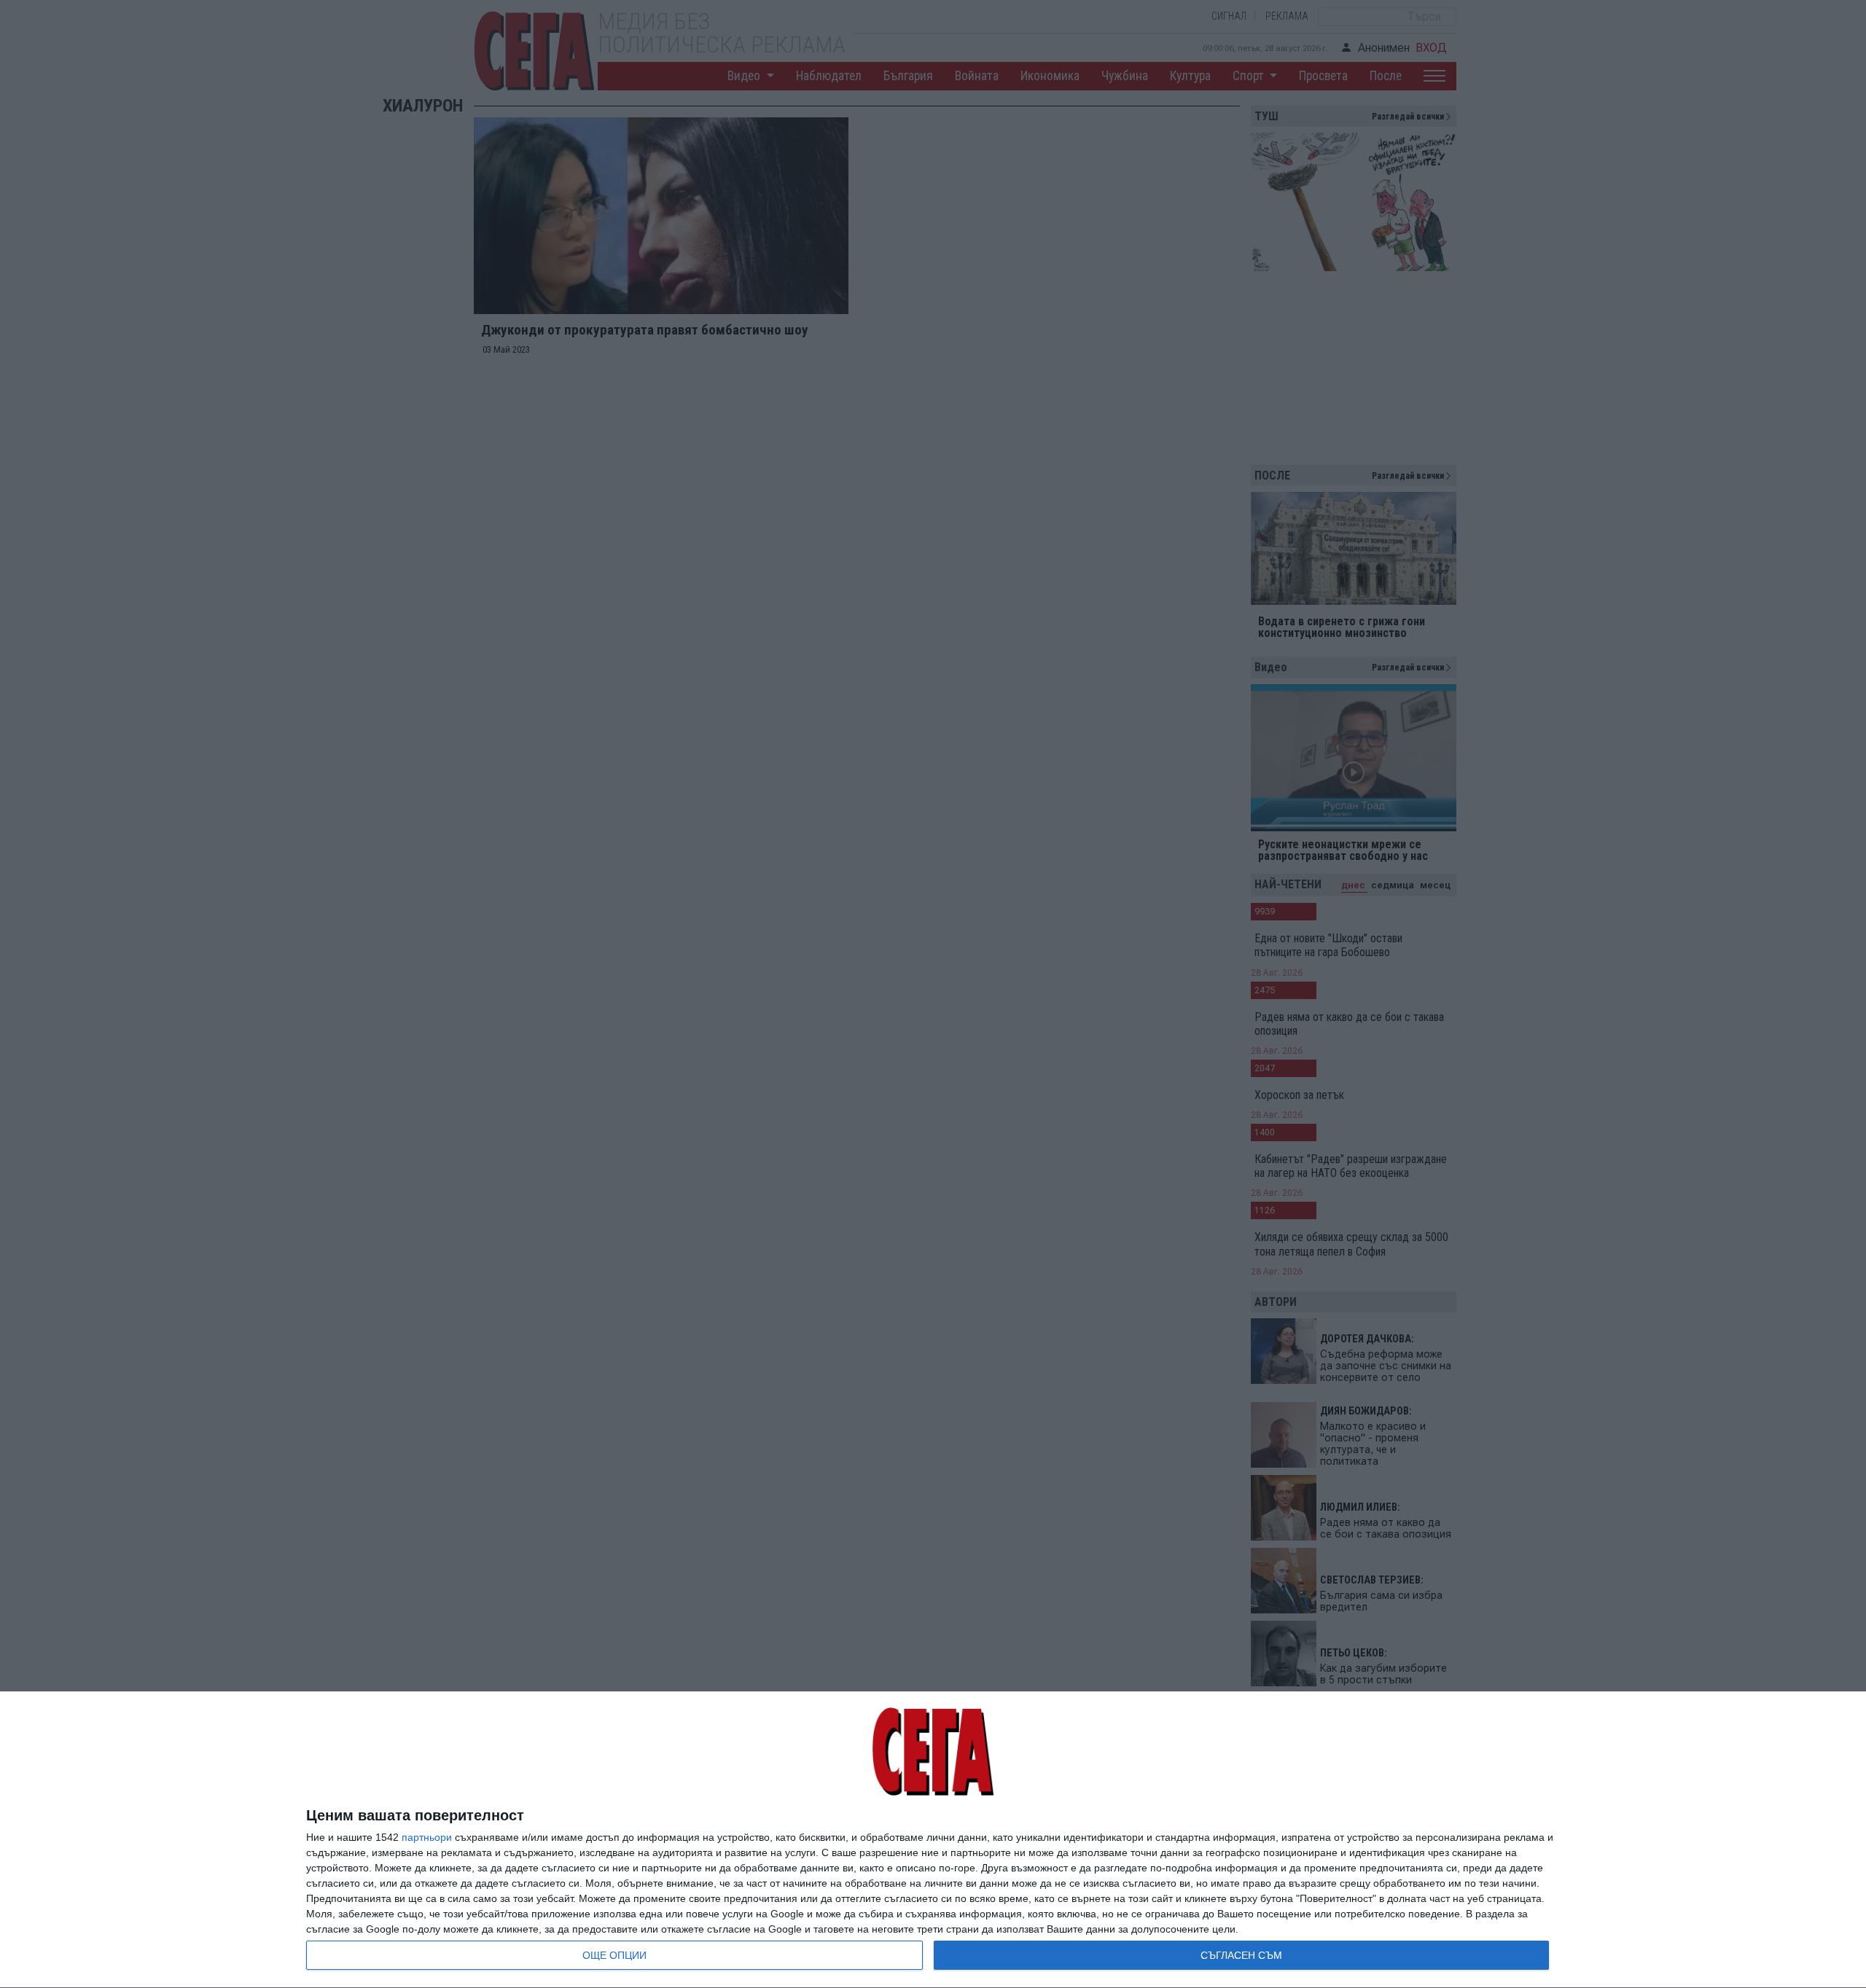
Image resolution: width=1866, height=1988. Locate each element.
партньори (427, 1837)
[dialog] (933, 1840)
